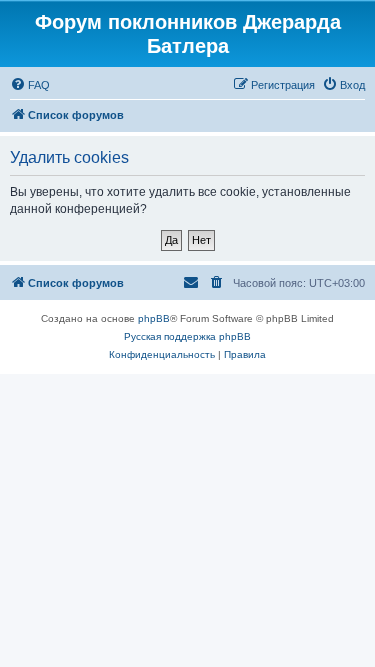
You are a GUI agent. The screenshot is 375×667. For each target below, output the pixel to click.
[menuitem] (30, 85)
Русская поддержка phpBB (187, 336)
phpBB (154, 318)
